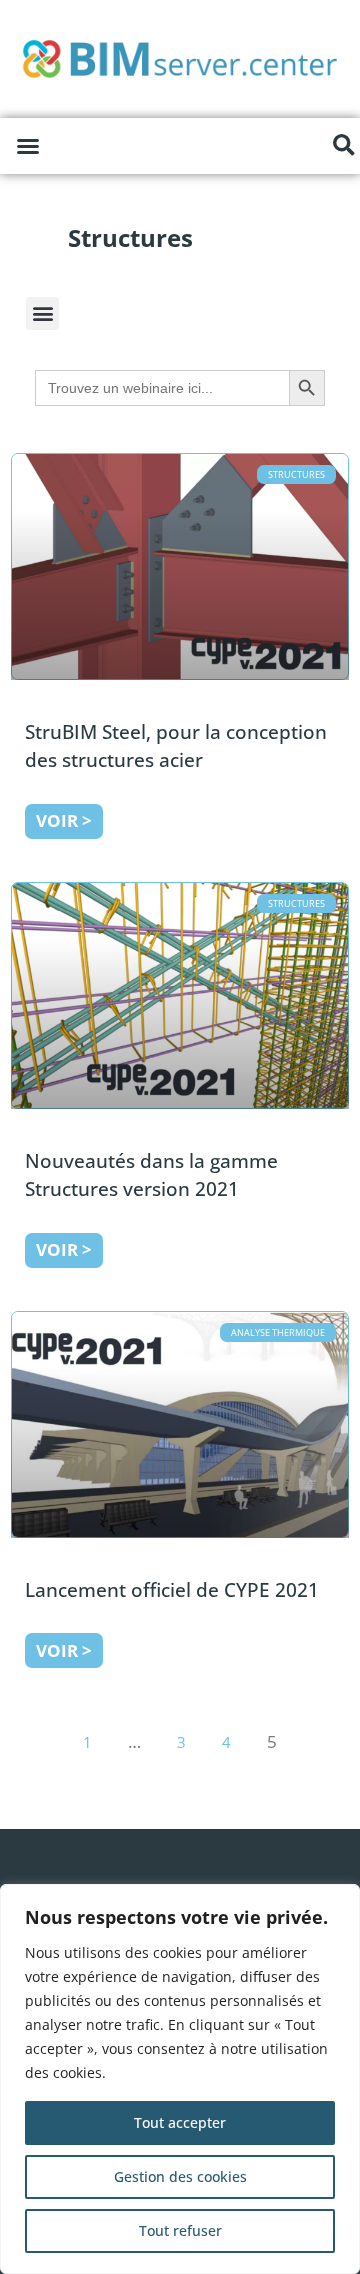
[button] (28, 146)
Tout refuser (180, 2230)
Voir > (64, 820)
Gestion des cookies (180, 2176)
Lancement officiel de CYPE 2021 (172, 1590)
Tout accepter (180, 2122)
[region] (180, 2079)
